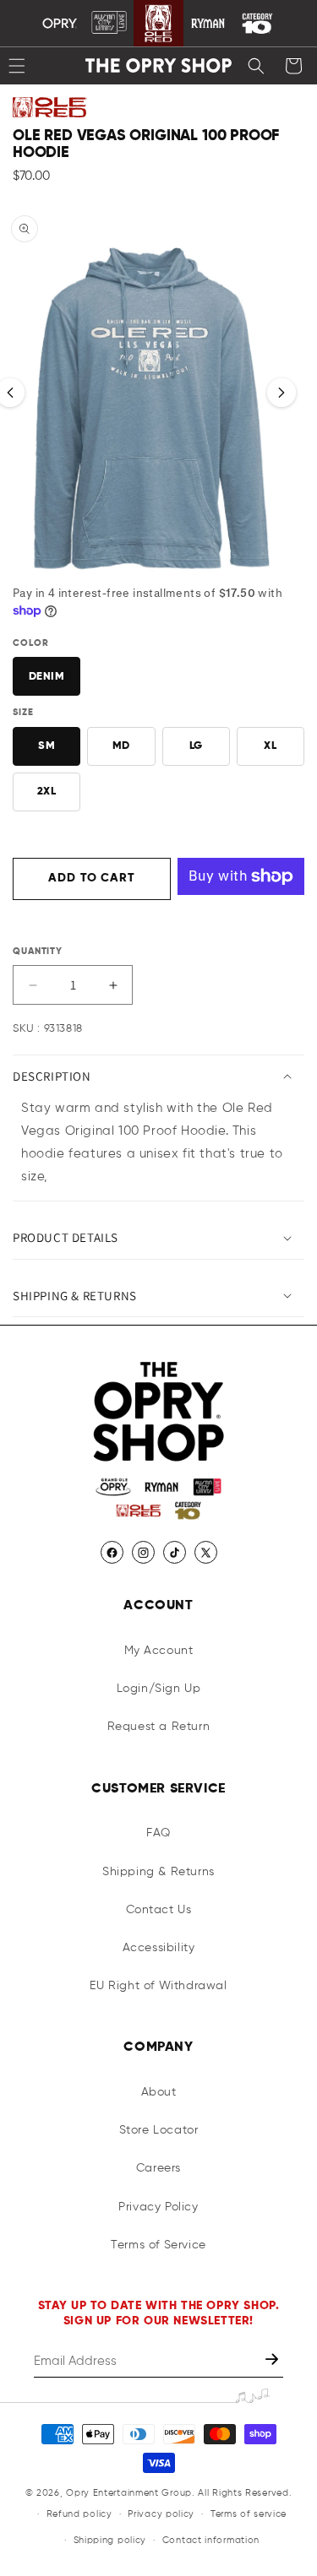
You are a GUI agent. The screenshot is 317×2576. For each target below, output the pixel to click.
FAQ (158, 1833)
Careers (158, 2168)
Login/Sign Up (159, 1689)
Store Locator (159, 2130)
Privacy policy (161, 2514)
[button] (256, 66)
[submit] (273, 2361)
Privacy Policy (158, 2207)
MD (121, 746)
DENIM (47, 677)
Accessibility (159, 1948)
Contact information (211, 2540)
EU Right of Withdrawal (158, 1986)
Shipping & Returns (158, 1872)
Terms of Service (158, 2245)
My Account (159, 1651)
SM (46, 746)
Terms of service (249, 2514)
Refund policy (79, 2514)
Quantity (38, 951)
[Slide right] (281, 393)
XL (270, 746)
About (159, 2092)
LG (196, 746)
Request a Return (159, 1727)
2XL (47, 792)
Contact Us (159, 1910)
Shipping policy (110, 2540)
